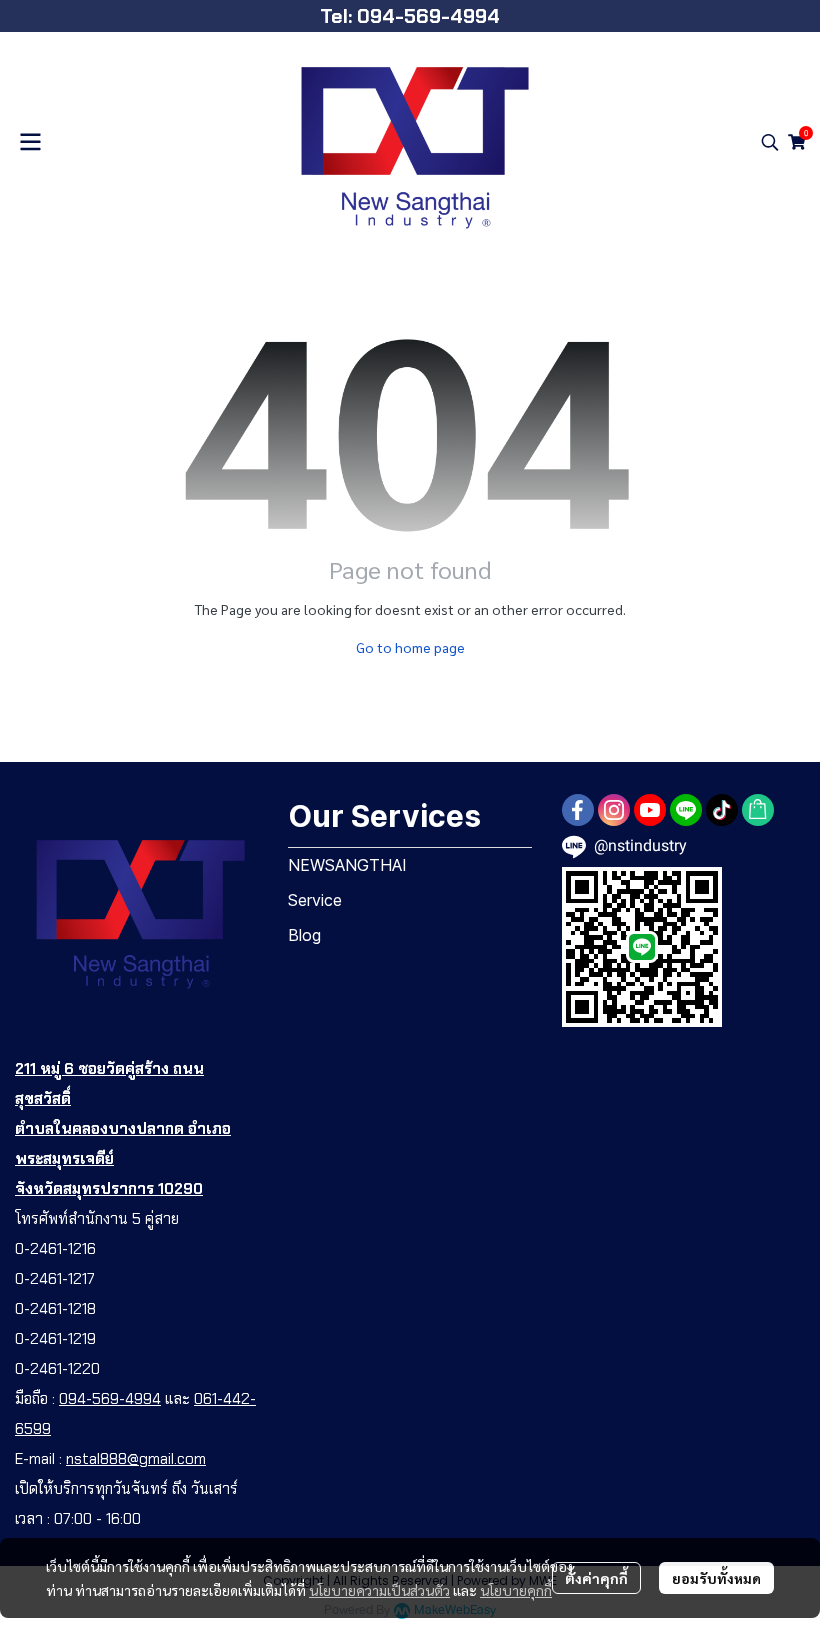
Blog (304, 935)
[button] (770, 142)
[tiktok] (722, 810)
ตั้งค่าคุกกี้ (596, 1578)
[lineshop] (758, 810)
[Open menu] (30, 142)
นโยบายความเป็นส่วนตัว (379, 1590)
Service (315, 900)
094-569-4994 (110, 1399)
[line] (686, 810)
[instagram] (614, 810)
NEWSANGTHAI (347, 865)
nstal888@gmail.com (136, 1459)
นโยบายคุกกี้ (516, 1590)
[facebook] (578, 810)
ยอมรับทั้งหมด (716, 1578)
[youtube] (650, 810)
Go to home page (410, 647)
